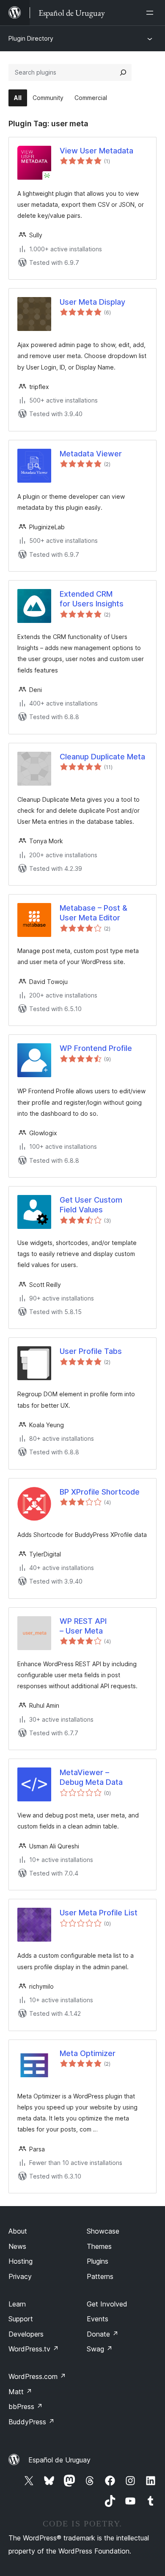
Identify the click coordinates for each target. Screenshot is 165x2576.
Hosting (21, 2261)
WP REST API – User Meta (83, 1626)
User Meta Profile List (99, 1913)
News (17, 2246)
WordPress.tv (34, 2349)
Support (21, 2319)
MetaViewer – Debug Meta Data (91, 1777)
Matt (20, 2392)
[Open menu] (151, 13)
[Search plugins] (123, 72)
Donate (103, 2334)
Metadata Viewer (91, 454)
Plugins (98, 2261)
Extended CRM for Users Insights (92, 599)
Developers (26, 2334)
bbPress (26, 2406)
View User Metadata (96, 151)
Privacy (20, 2276)
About (18, 2231)
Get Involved (107, 2304)
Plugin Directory (31, 38)
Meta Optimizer (88, 2053)
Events (98, 2319)
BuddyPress (32, 2422)
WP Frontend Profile (96, 1048)
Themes (99, 2246)
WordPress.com (37, 2376)
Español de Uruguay (59, 2460)
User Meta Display (92, 302)
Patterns (100, 2276)
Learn (17, 2304)
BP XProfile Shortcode (100, 1492)
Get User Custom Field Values (91, 1205)
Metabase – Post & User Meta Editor (93, 913)
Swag (100, 2349)
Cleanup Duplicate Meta (102, 757)
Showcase (103, 2231)
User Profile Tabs (91, 1351)
